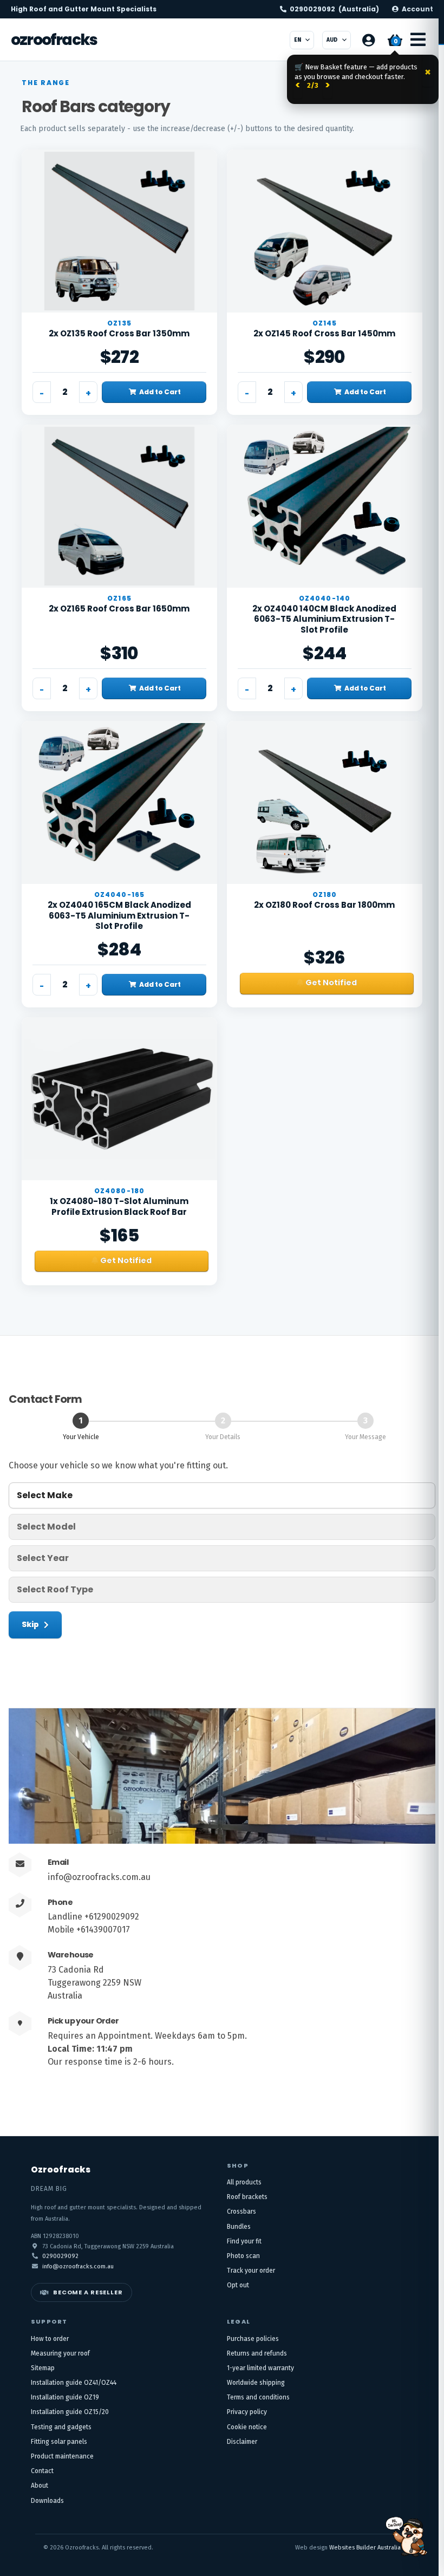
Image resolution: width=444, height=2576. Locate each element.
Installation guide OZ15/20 (70, 2412)
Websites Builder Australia (365, 2548)
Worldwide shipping (256, 2383)
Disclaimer (242, 2442)
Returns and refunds (257, 2353)
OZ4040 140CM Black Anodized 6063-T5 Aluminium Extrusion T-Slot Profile (324, 619)
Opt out (238, 2285)
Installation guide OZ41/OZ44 (74, 2383)
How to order (50, 2339)
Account (417, 9)
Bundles (239, 2227)
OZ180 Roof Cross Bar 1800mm (324, 905)
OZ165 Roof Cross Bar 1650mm (119, 609)
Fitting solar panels (59, 2442)
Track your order (251, 2271)
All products (244, 2182)
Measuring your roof (60, 2353)
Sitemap (43, 2368)
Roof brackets (247, 2197)
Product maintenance (62, 2456)
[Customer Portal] (368, 40)
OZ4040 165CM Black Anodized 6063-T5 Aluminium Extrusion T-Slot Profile (119, 915)
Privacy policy (247, 2412)
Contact (42, 2471)
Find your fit (244, 2241)
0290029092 (334, 9)
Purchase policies (253, 2339)
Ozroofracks (54, 40)
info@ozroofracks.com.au (99, 1877)
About (40, 2486)
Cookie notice (247, 2427)
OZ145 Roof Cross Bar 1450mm (324, 333)
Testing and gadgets (61, 2427)
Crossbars (241, 2211)
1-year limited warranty (260, 2368)
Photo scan (243, 2256)
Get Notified (331, 983)
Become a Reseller (88, 2292)
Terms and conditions (258, 2397)
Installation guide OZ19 (65, 2397)
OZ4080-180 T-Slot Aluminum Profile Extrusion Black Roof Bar (119, 1206)
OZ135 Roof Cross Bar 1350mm (119, 333)
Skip (30, 1624)
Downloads (47, 2501)
